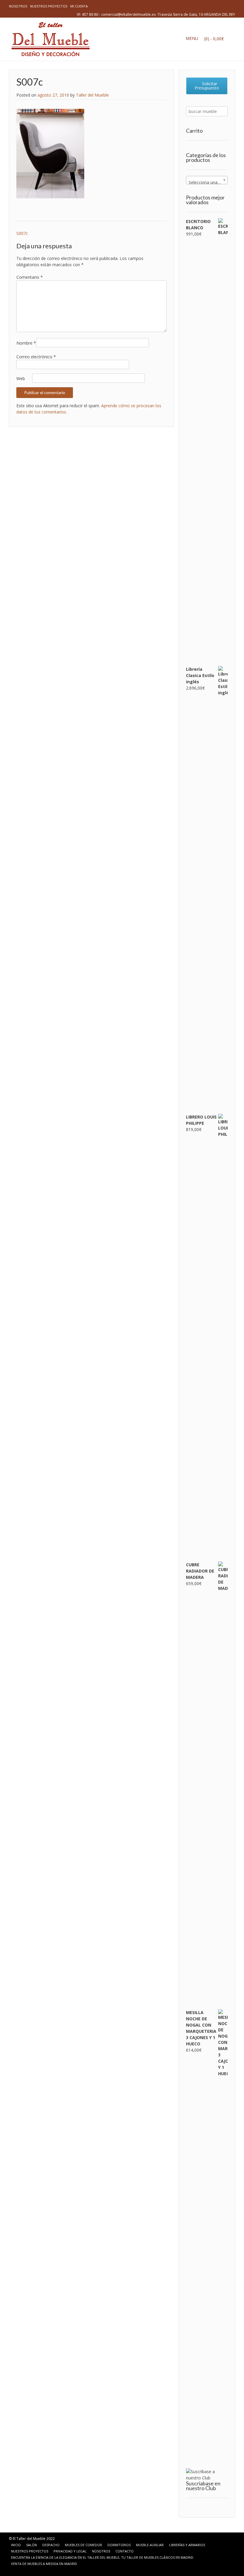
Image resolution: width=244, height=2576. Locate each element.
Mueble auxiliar (150, 2545)
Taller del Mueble (92, 95)
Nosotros (18, 6)
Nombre (26, 343)
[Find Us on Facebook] (21, 2570)
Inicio (16, 2545)
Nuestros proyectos (49, 6)
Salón (32, 2545)
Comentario (30, 277)
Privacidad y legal (70, 2551)
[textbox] (207, 182)
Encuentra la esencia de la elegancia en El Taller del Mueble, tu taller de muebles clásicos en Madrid (102, 2557)
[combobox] (207, 180)
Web (21, 378)
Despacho (51, 2545)
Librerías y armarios (187, 2545)
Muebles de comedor (83, 2545)
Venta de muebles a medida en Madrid (44, 2564)
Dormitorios (119, 2545)
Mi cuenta (79, 6)
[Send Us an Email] (14, 2570)
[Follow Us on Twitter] (29, 2570)
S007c (22, 233)
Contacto (125, 2551)
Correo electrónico (36, 357)
